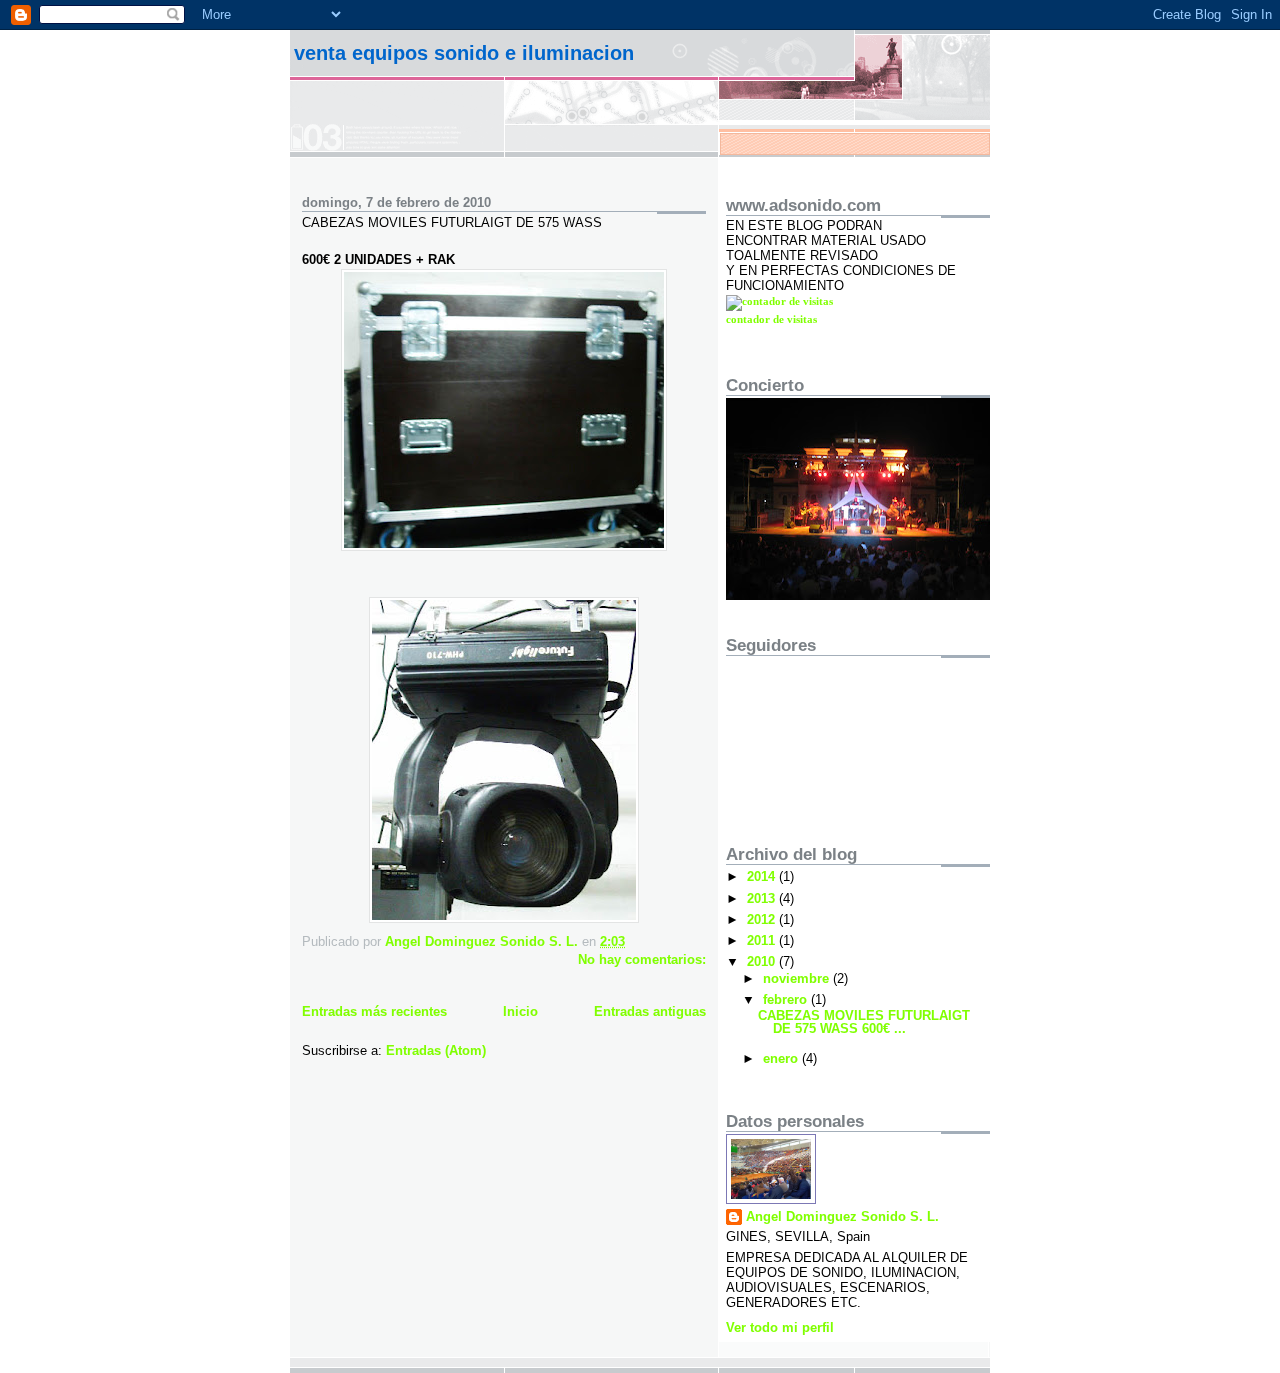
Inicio (520, 1011)
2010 (763, 961)
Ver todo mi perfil (780, 1327)
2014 (763, 876)
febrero (787, 999)
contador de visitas (771, 319)
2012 (763, 919)
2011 (763, 940)
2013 (763, 898)
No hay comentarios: (642, 959)
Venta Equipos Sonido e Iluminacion (464, 53)
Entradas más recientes (374, 1011)
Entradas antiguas (650, 1011)
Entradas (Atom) (436, 1050)
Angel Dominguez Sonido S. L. (842, 1216)
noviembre (798, 978)
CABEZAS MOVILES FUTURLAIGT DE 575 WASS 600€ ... (864, 1022)
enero (782, 1058)
